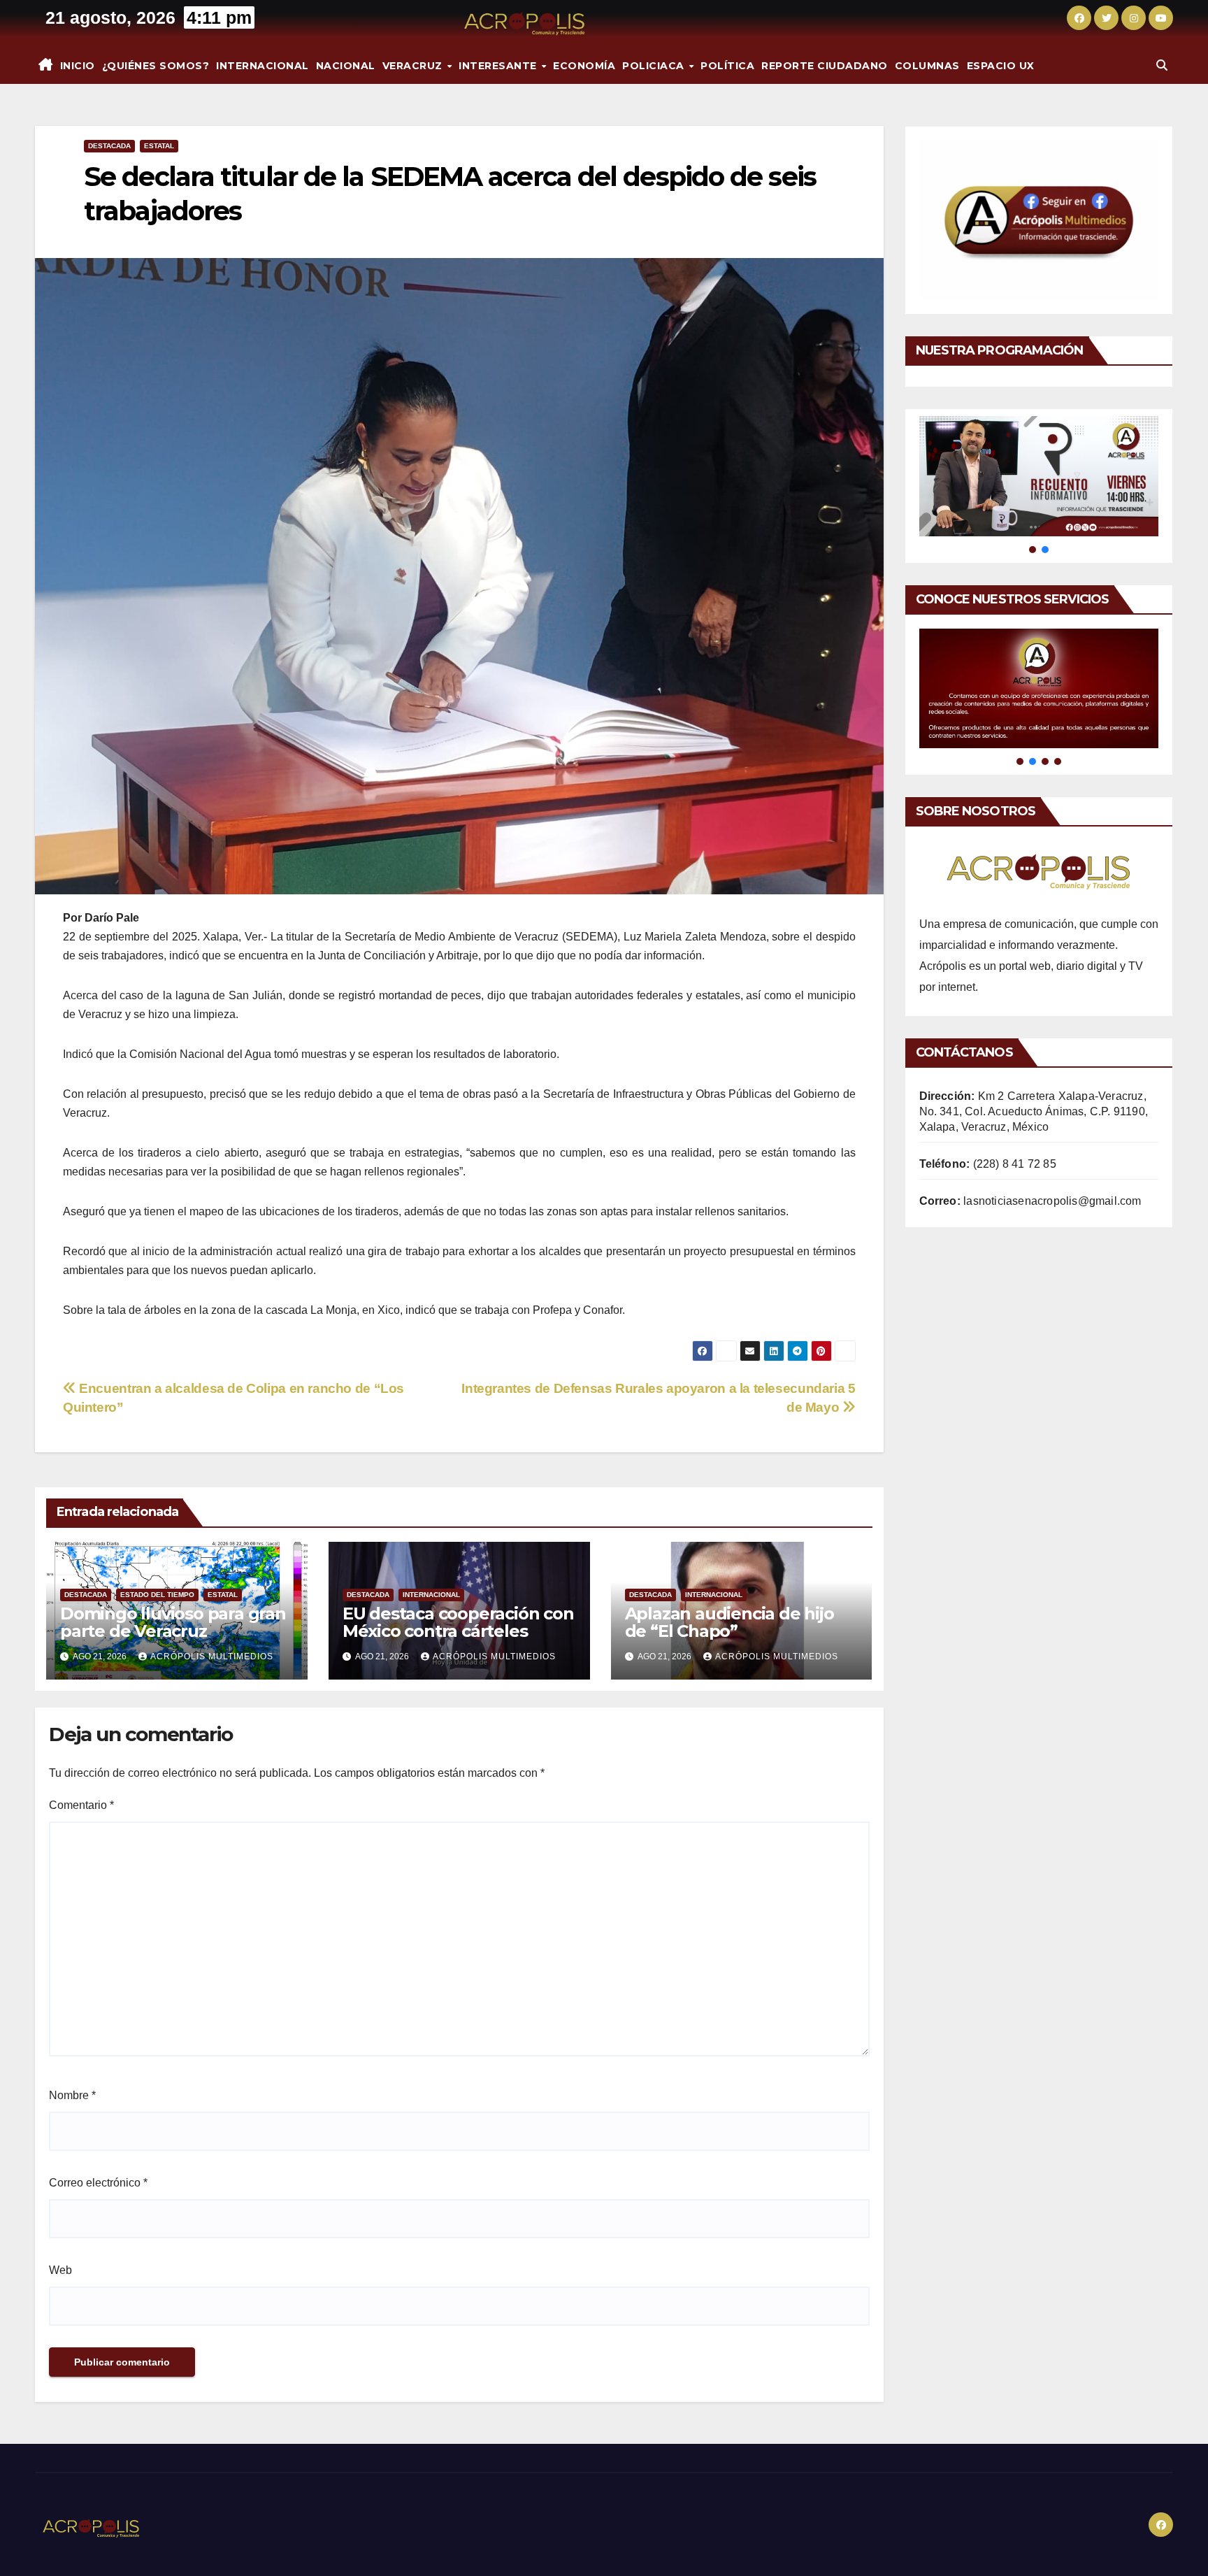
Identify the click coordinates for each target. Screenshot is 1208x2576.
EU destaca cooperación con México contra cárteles (458, 1622)
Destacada (109, 146)
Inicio (78, 66)
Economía (584, 66)
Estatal (159, 146)
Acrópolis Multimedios (212, 1656)
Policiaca (655, 66)
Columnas (927, 66)
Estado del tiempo (157, 1595)
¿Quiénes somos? (156, 66)
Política (727, 66)
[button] (1162, 65)
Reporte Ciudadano (825, 66)
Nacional (346, 66)
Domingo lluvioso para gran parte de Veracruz (173, 1622)
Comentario (81, 1805)
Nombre (72, 2095)
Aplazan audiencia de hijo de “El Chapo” (729, 1622)
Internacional (263, 66)
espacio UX (1001, 66)
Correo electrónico (98, 2183)
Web (60, 2270)
